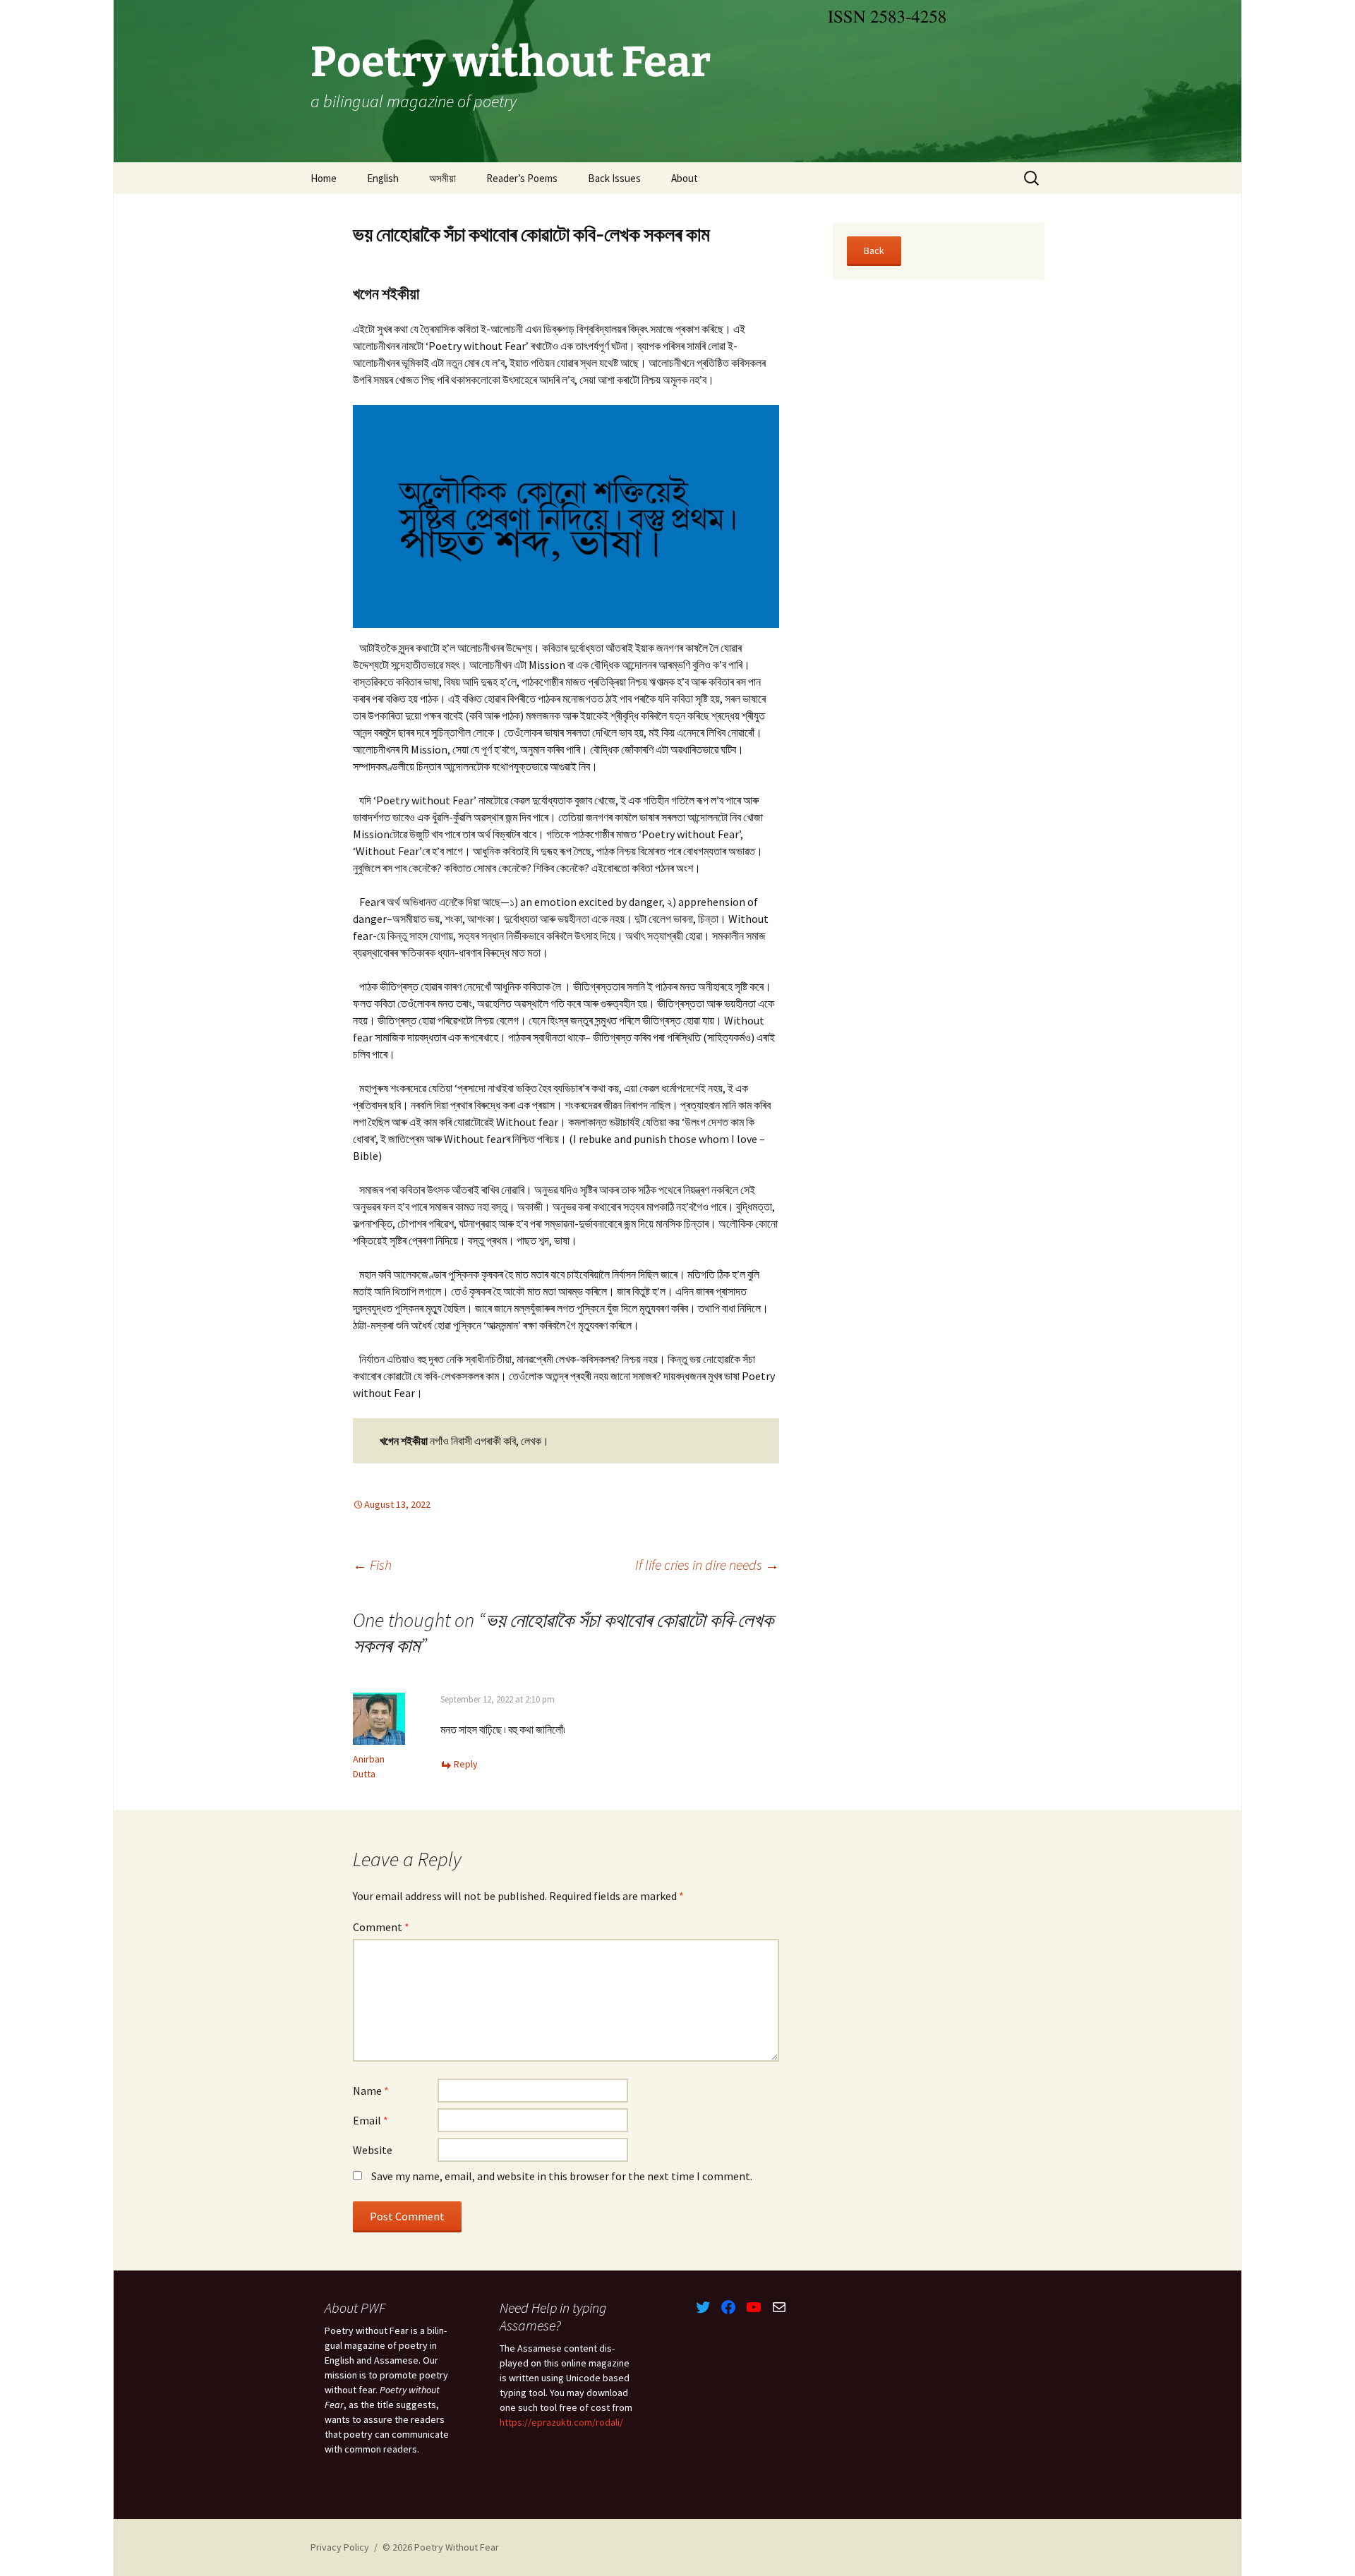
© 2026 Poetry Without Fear (441, 2547)
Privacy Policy (340, 2547)
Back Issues (614, 178)
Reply (466, 1764)
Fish (372, 1565)
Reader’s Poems (522, 178)
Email (371, 2120)
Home (324, 178)
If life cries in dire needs (707, 1565)
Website (373, 2150)
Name (371, 2091)
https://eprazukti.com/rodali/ (561, 2422)
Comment (381, 1927)
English (383, 178)
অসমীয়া (442, 178)
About (685, 178)
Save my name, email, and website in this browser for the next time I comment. (562, 2176)
